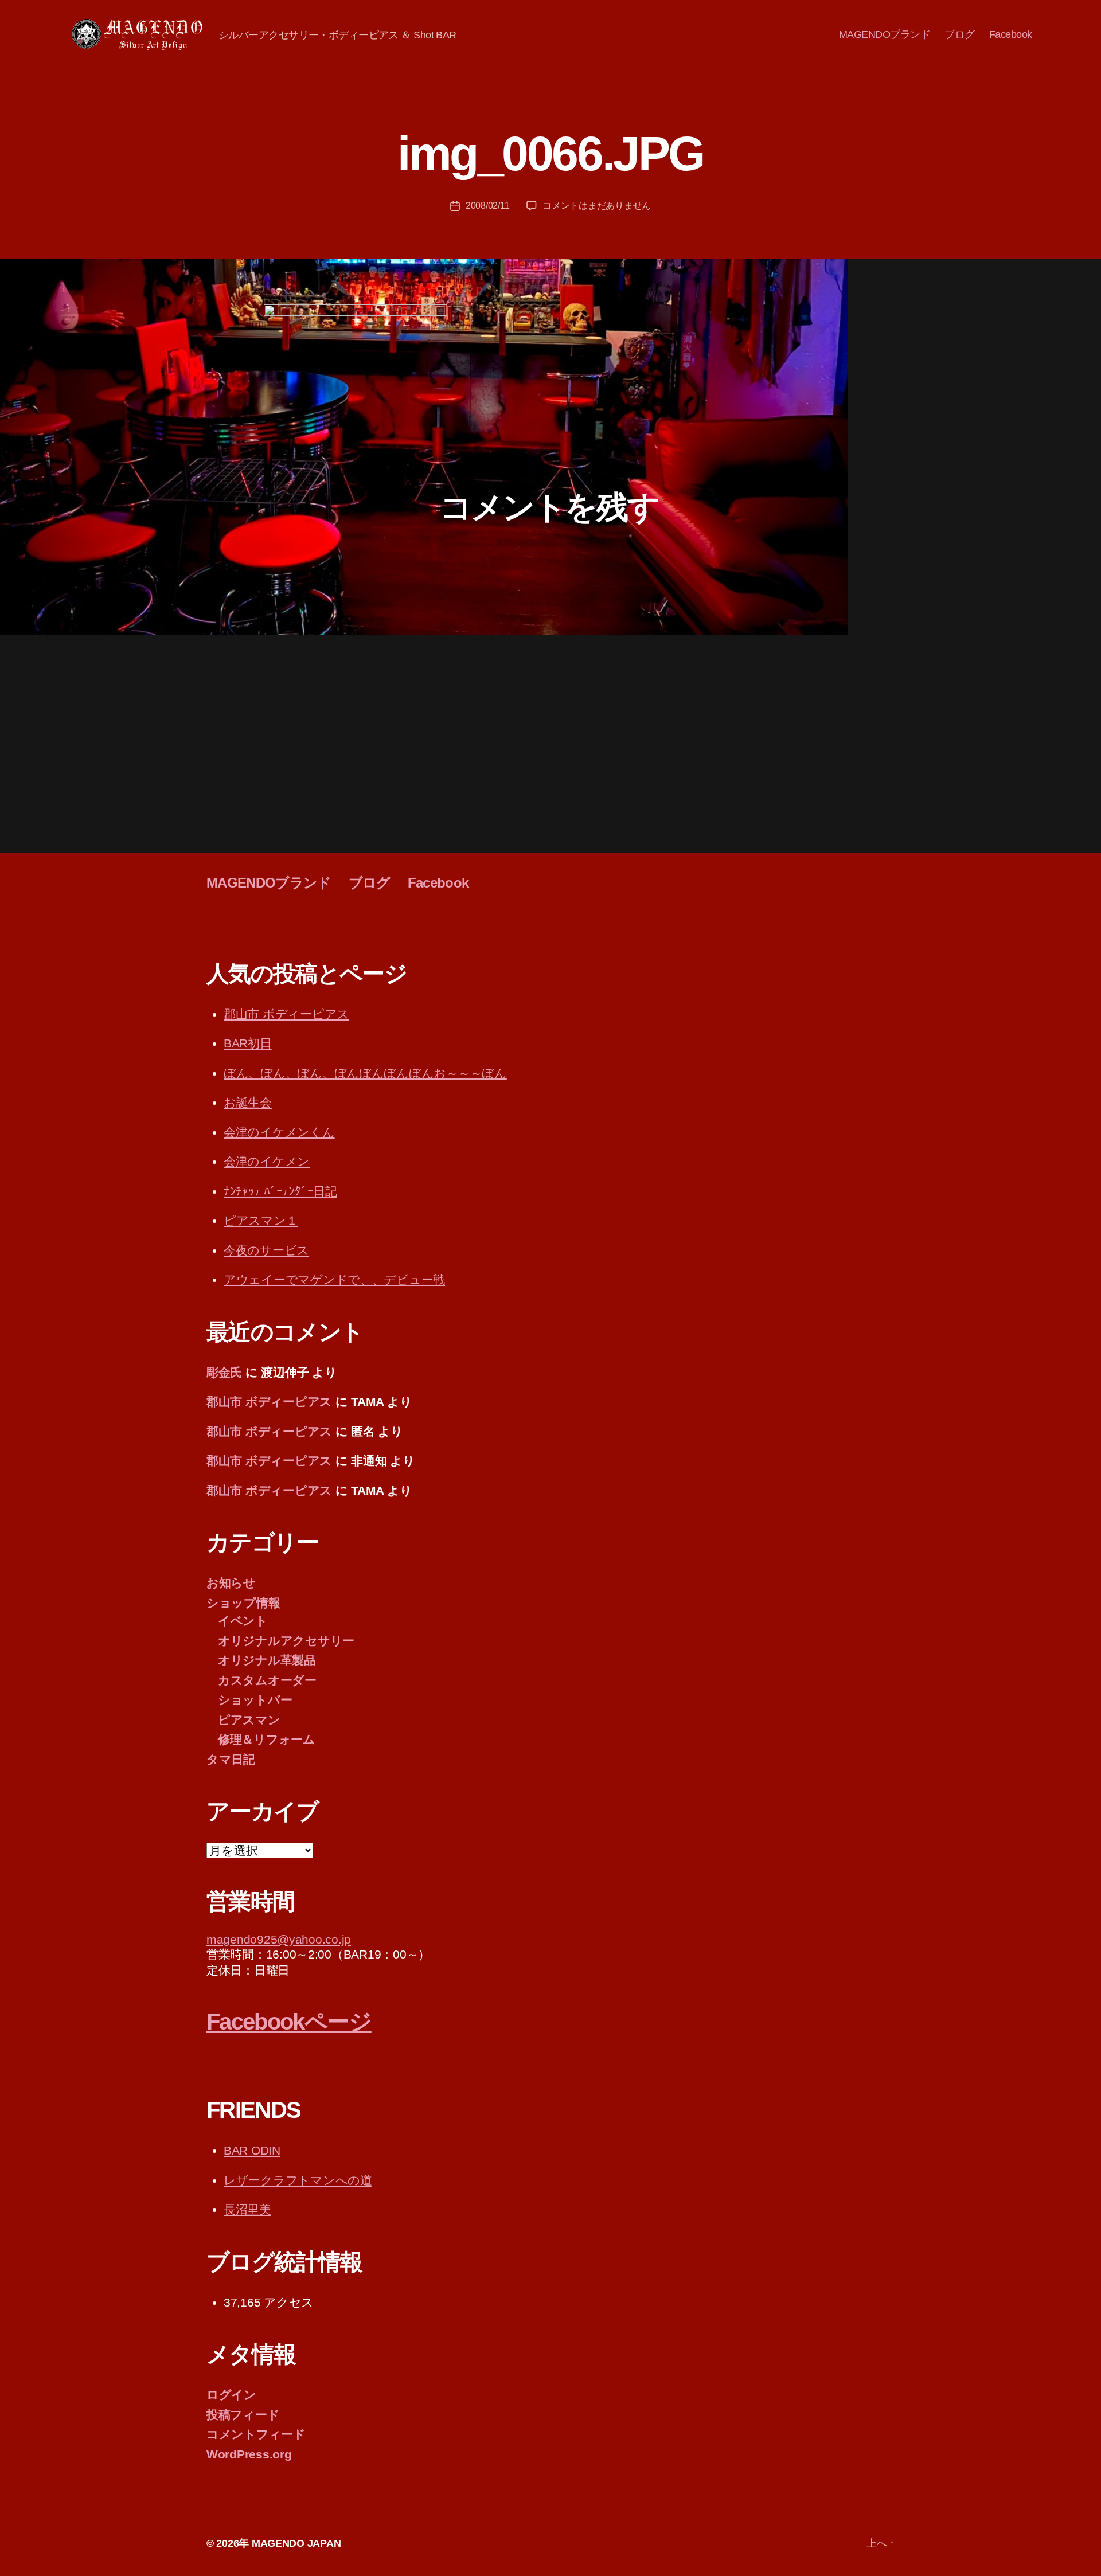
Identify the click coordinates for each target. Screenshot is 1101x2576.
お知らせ (231, 1583)
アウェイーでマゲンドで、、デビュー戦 (334, 1279)
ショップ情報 (243, 1603)
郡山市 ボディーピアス (286, 1014)
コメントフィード (256, 2434)
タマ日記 (231, 1759)
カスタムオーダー (267, 1680)
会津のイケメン (267, 1161)
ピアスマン (249, 1720)
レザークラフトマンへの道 (298, 2180)
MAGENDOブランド (885, 34)
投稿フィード (243, 2415)
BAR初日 (248, 1043)
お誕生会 (248, 1102)
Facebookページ (289, 2022)
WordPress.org (249, 2454)
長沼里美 (247, 2209)
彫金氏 (224, 1372)
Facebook (1011, 34)
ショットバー (255, 1700)
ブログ (960, 34)
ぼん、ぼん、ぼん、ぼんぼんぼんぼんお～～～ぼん (365, 1073)
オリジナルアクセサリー (286, 1641)
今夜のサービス (266, 1250)
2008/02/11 (487, 206)
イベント (243, 1621)
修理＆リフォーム (267, 1739)
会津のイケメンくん (279, 1132)
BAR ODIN (252, 2150)
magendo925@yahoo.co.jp (279, 1939)
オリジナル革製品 (267, 1660)
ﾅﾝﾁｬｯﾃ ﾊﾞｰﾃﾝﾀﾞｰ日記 (280, 1191)
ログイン (231, 2395)
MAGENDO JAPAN (296, 2543)
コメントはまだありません (597, 206)
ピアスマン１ (261, 1220)
